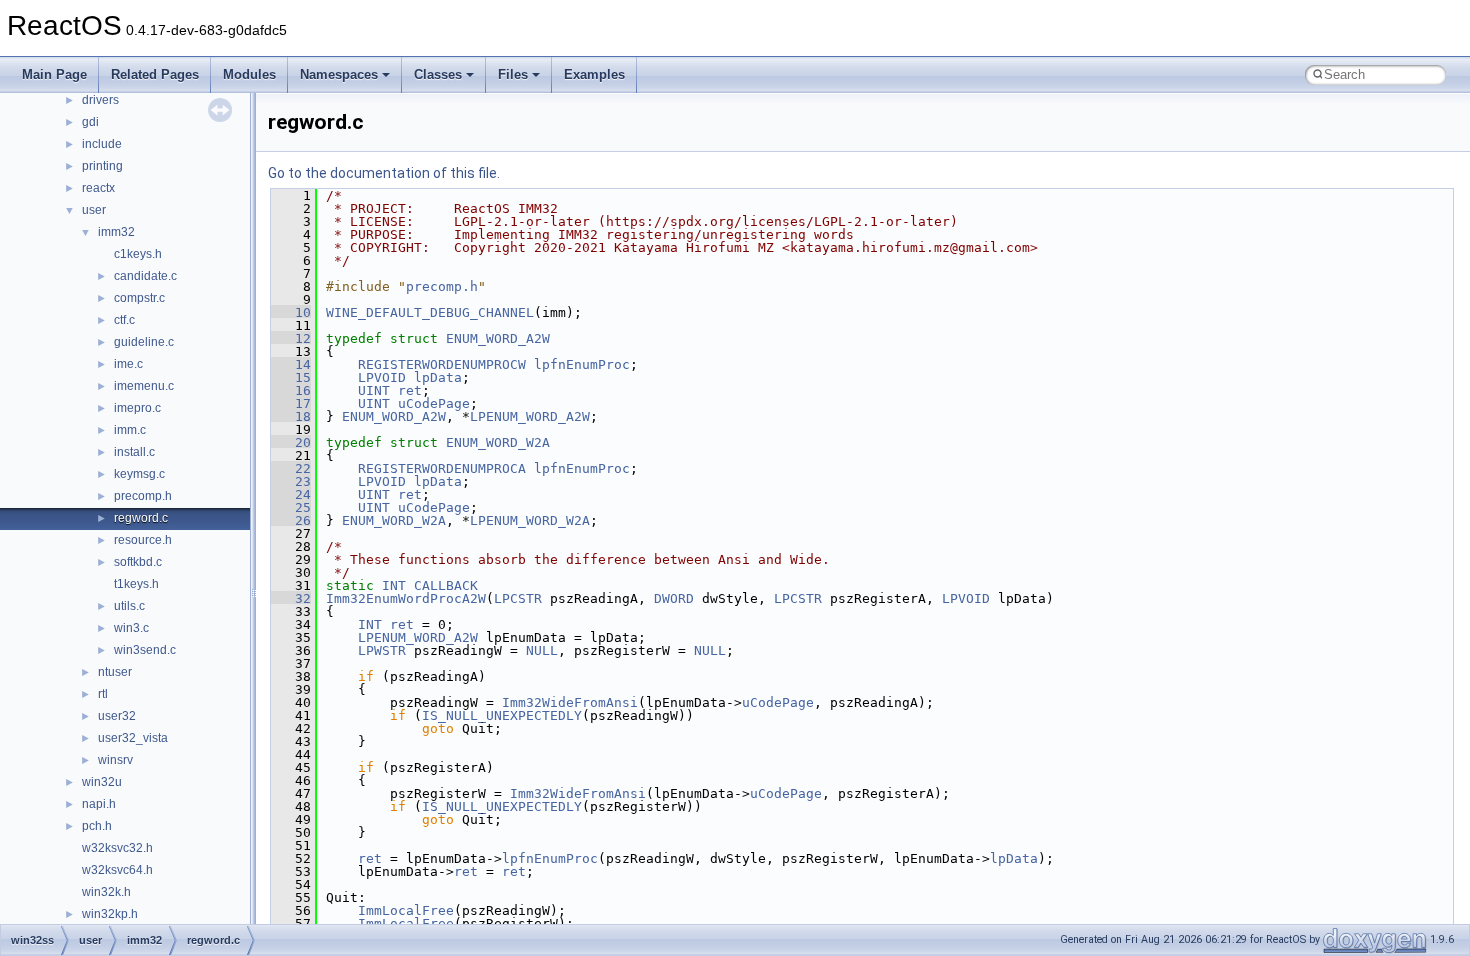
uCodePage (434, 403)
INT (394, 585)
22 (291, 468)
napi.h (99, 804)
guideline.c (144, 342)
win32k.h (106, 892)
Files (513, 74)
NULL (542, 650)
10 (291, 312)
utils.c (129, 606)
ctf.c (124, 320)
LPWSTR (382, 650)
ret (410, 390)
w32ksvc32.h (117, 848)
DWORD (674, 598)
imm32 (116, 232)
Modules (249, 74)
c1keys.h (138, 254)
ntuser (115, 672)
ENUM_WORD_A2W (498, 338)
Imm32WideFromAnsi (570, 702)
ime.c (128, 364)
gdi (90, 122)
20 (291, 442)
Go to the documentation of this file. (384, 173)
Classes (438, 74)
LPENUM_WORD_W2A (530, 520)
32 (291, 598)
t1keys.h (136, 584)
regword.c (141, 518)
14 (291, 364)
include (102, 144)
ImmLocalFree (406, 910)
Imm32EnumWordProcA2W (406, 598)
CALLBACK (446, 585)
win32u (102, 782)
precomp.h (143, 496)
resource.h (143, 540)
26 (291, 520)
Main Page (54, 74)
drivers (100, 100)
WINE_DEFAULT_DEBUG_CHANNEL (430, 312)
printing (102, 166)
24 (291, 494)
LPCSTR (518, 598)
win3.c (131, 628)
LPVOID (382, 377)
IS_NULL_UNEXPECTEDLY (502, 715)
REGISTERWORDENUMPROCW (442, 364)
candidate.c (145, 276)
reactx (98, 188)
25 (291, 507)
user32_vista (133, 738)
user (94, 210)
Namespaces (339, 74)
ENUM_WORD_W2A (498, 442)
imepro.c (137, 408)
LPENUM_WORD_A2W (530, 416)
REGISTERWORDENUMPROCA (442, 468)
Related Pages (155, 74)
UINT (374, 390)
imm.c (130, 430)
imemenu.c (144, 386)
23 (291, 481)
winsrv (115, 760)
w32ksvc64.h (117, 870)
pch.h (97, 826)
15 (291, 377)
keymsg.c (139, 474)
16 (291, 390)
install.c (134, 452)
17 (291, 403)
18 (291, 416)
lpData (438, 377)
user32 (117, 716)
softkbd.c (138, 562)
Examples (594, 74)
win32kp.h (110, 914)
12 (291, 338)
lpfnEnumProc (582, 364)
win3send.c (145, 650)
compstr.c (139, 298)
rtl (103, 694)
